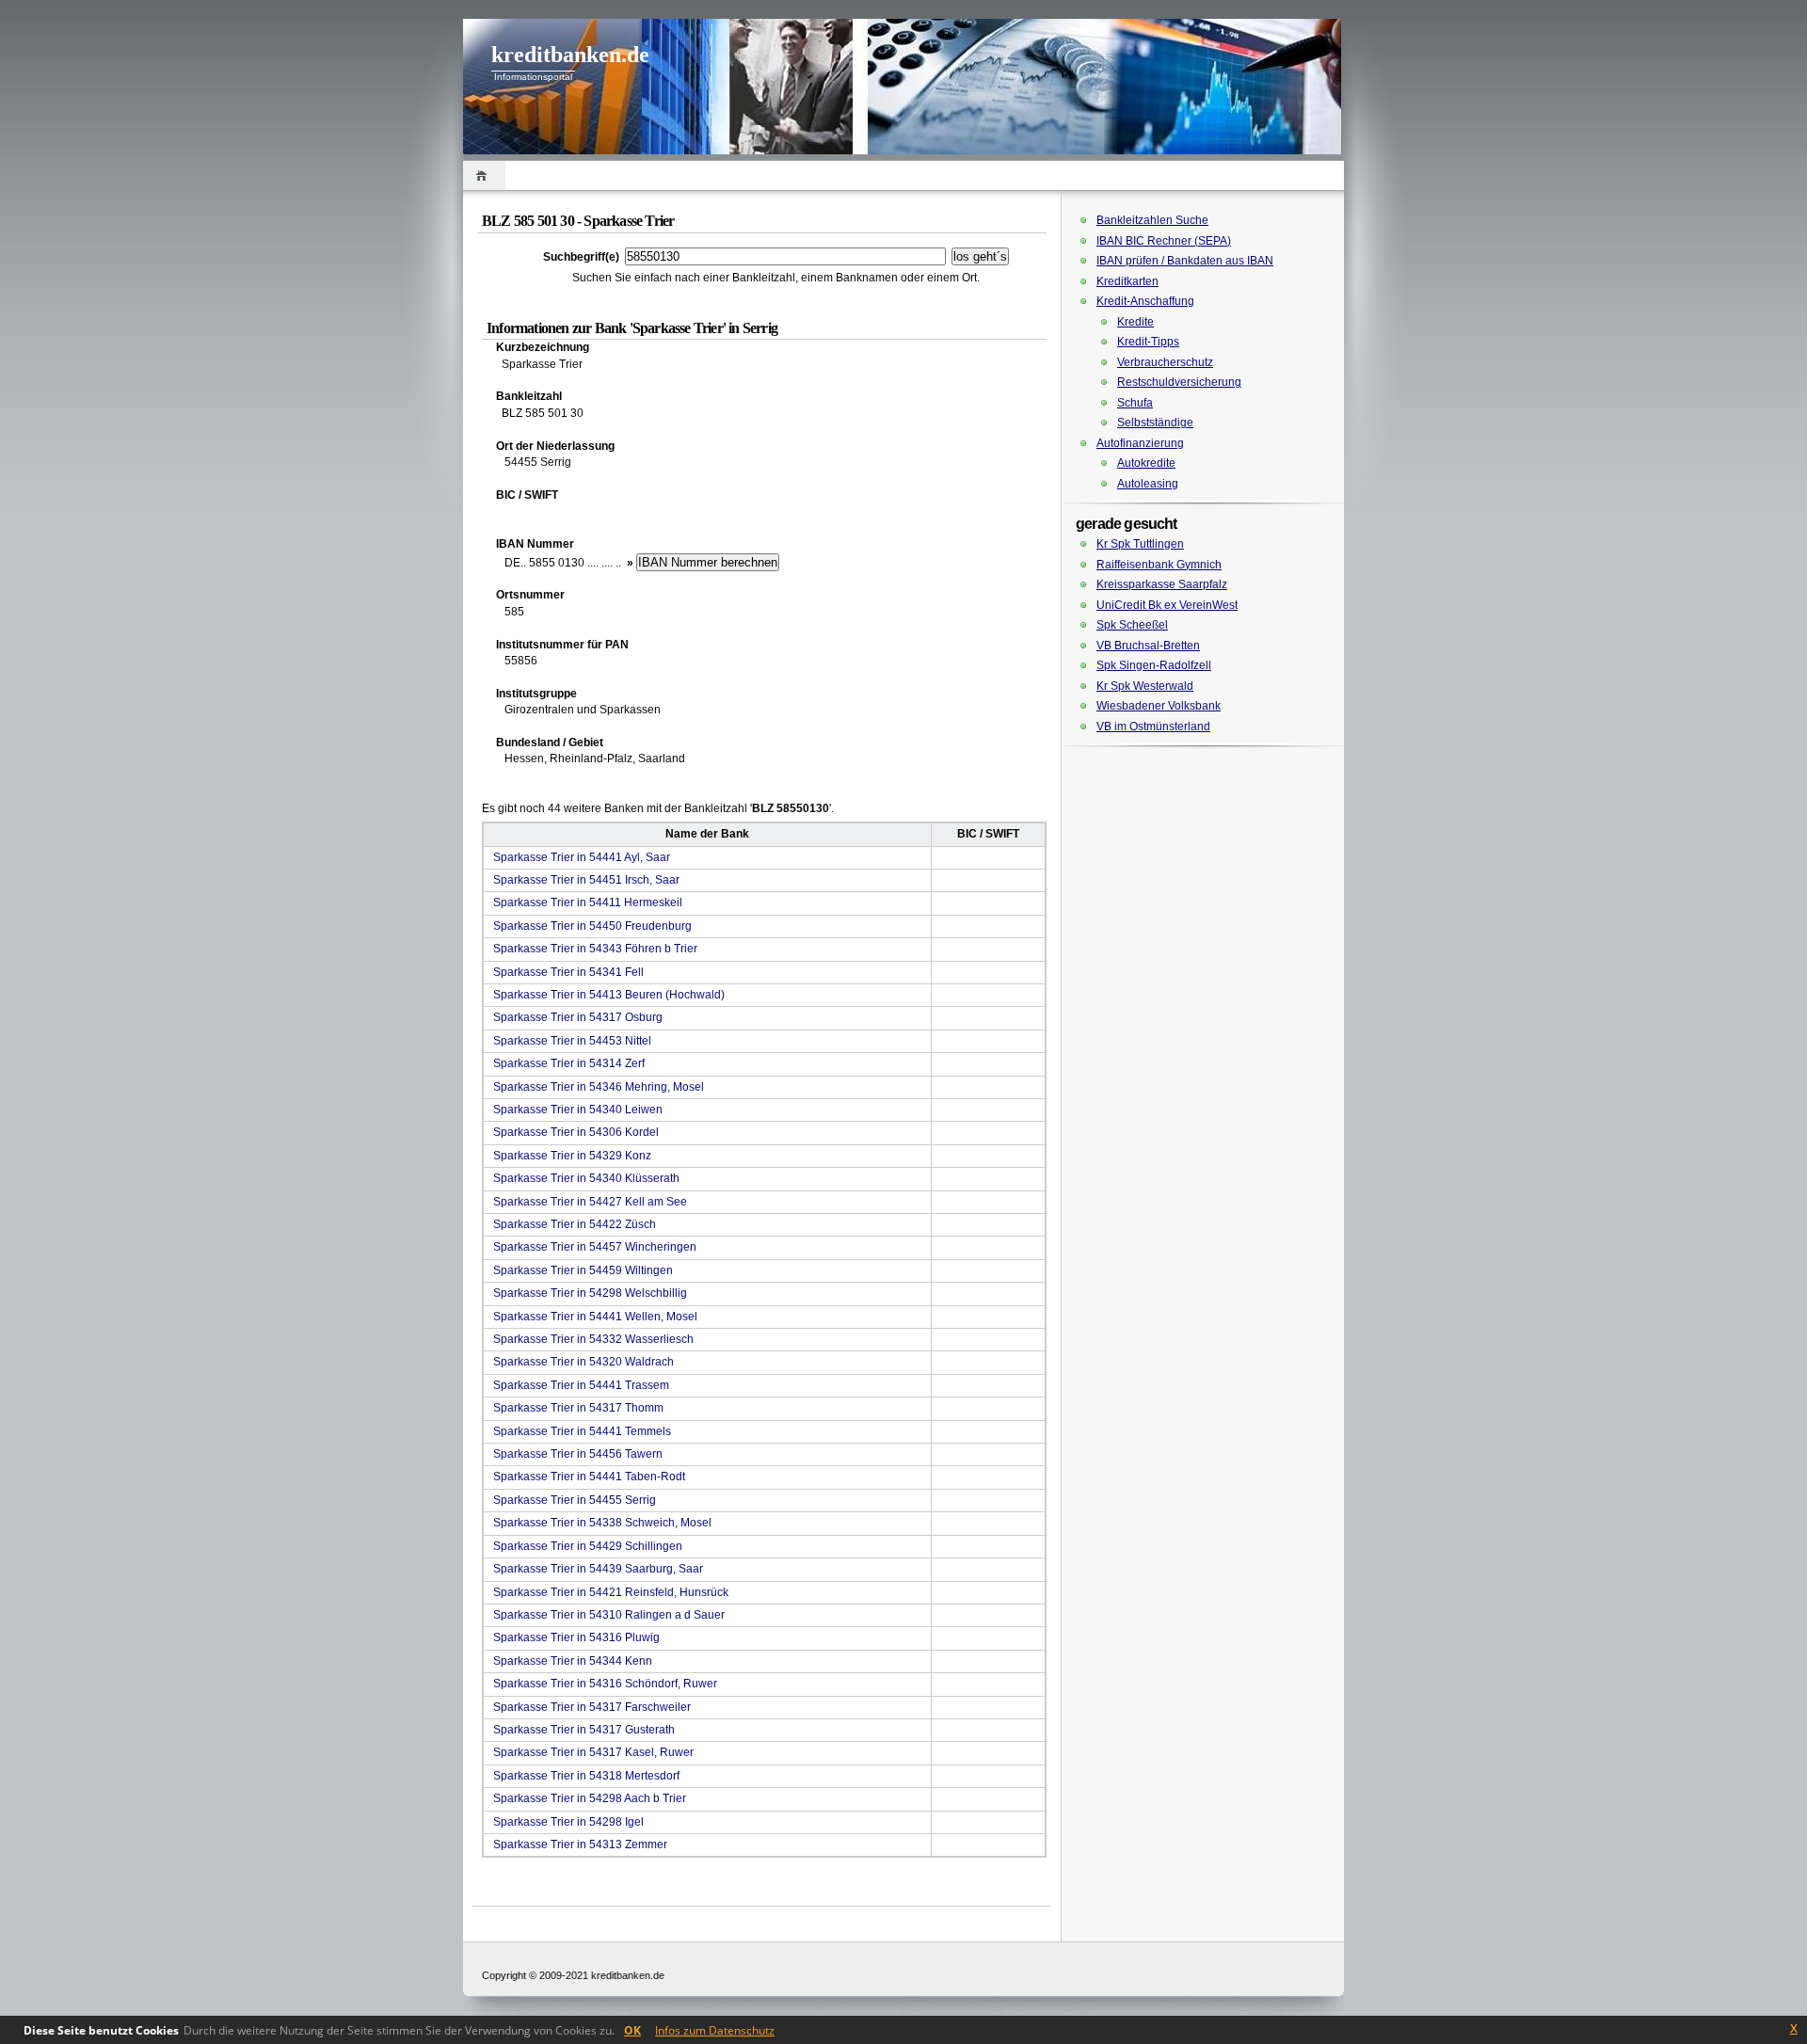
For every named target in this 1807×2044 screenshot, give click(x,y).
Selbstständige (1155, 423)
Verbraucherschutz (1165, 362)
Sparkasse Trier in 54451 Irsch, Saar (586, 880)
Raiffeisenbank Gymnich (1159, 565)
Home (484, 176)
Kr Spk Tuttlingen (1140, 544)
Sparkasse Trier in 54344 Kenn (573, 1661)
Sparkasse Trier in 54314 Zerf (569, 1063)
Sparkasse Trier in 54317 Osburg (578, 1017)
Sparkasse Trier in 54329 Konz (572, 1156)
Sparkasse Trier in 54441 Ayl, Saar (582, 857)
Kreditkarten (1127, 281)
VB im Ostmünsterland (1153, 727)
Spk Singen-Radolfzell (1154, 665)
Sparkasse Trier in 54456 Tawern (578, 1454)
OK (632, 2030)
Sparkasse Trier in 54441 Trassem (581, 1385)
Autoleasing (1148, 484)
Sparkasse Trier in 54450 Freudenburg (592, 926)
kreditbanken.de (570, 55)
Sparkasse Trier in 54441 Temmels (582, 1431)
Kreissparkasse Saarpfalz (1162, 584)
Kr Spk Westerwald (1145, 686)
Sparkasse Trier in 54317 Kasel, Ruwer (593, 1752)
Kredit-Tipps (1148, 342)
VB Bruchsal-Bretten (1148, 646)
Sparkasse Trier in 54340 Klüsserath (586, 1178)
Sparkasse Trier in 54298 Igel (568, 1822)
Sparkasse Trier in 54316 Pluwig (576, 1637)
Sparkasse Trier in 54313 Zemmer (580, 1844)
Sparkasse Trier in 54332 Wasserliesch (593, 1339)
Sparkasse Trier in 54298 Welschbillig (590, 1293)
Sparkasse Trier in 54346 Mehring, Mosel (599, 1087)
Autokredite (1146, 463)
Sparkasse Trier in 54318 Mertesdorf (586, 1776)
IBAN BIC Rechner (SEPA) (1164, 241)
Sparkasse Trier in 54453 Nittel (572, 1041)
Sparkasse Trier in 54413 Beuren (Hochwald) (609, 995)
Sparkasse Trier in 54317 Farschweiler (592, 1707)
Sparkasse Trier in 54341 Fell (568, 972)
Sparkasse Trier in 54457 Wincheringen (595, 1247)
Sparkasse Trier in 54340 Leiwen (578, 1110)
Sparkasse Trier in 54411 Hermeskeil (588, 902)
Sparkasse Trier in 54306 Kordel (576, 1132)
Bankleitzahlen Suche (1152, 220)
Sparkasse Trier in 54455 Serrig (575, 1500)
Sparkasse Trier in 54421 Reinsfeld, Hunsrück (611, 1592)
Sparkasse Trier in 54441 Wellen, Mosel (595, 1317)
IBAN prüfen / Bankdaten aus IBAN (1185, 261)
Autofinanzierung (1140, 443)
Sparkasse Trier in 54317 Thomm (578, 1408)
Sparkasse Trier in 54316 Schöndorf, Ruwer (605, 1684)
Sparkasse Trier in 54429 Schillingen (588, 1546)
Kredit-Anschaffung (1145, 301)
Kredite (1135, 322)
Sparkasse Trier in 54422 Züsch (575, 1224)
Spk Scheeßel (1132, 625)
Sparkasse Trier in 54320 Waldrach (584, 1362)
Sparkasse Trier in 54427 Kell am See (590, 1202)
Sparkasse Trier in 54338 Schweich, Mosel (602, 1523)
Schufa (1135, 403)
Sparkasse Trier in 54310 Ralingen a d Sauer (609, 1615)
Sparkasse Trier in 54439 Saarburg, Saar (598, 1569)
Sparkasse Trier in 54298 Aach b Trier (590, 1798)
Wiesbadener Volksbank (1159, 706)
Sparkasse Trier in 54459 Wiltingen (583, 1270)
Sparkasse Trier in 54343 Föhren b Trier (595, 949)
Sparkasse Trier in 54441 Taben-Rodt (589, 1477)
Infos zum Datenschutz (715, 2030)
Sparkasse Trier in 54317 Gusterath (584, 1730)
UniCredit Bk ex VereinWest (1167, 605)
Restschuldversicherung (1179, 382)
